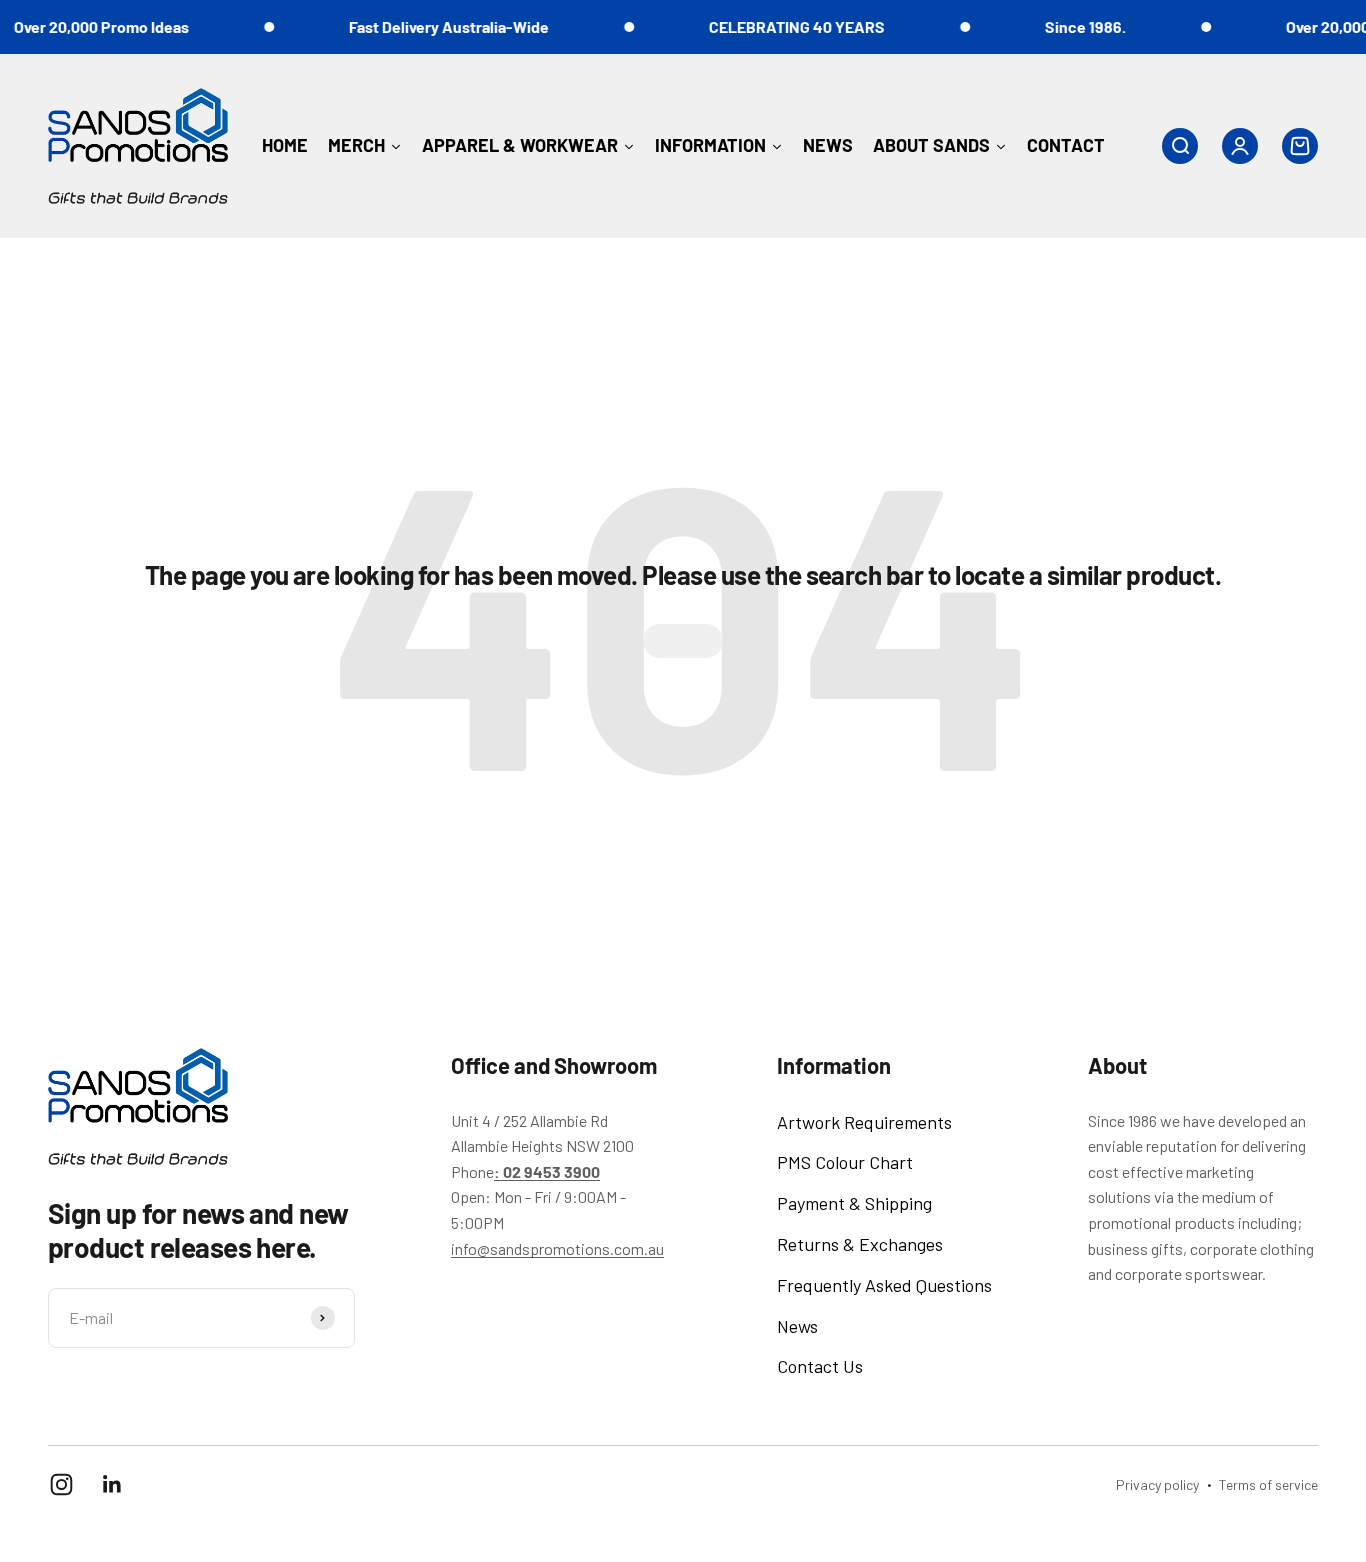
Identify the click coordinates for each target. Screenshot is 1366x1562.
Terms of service (1268, 1484)
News (797, 1326)
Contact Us (820, 1366)
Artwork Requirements (864, 1122)
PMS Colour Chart (845, 1162)
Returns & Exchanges (860, 1244)
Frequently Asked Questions (884, 1285)
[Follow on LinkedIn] (112, 1484)
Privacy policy (1157, 1484)
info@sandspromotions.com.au (557, 1248)
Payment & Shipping (854, 1203)
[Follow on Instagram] (61, 1484)
